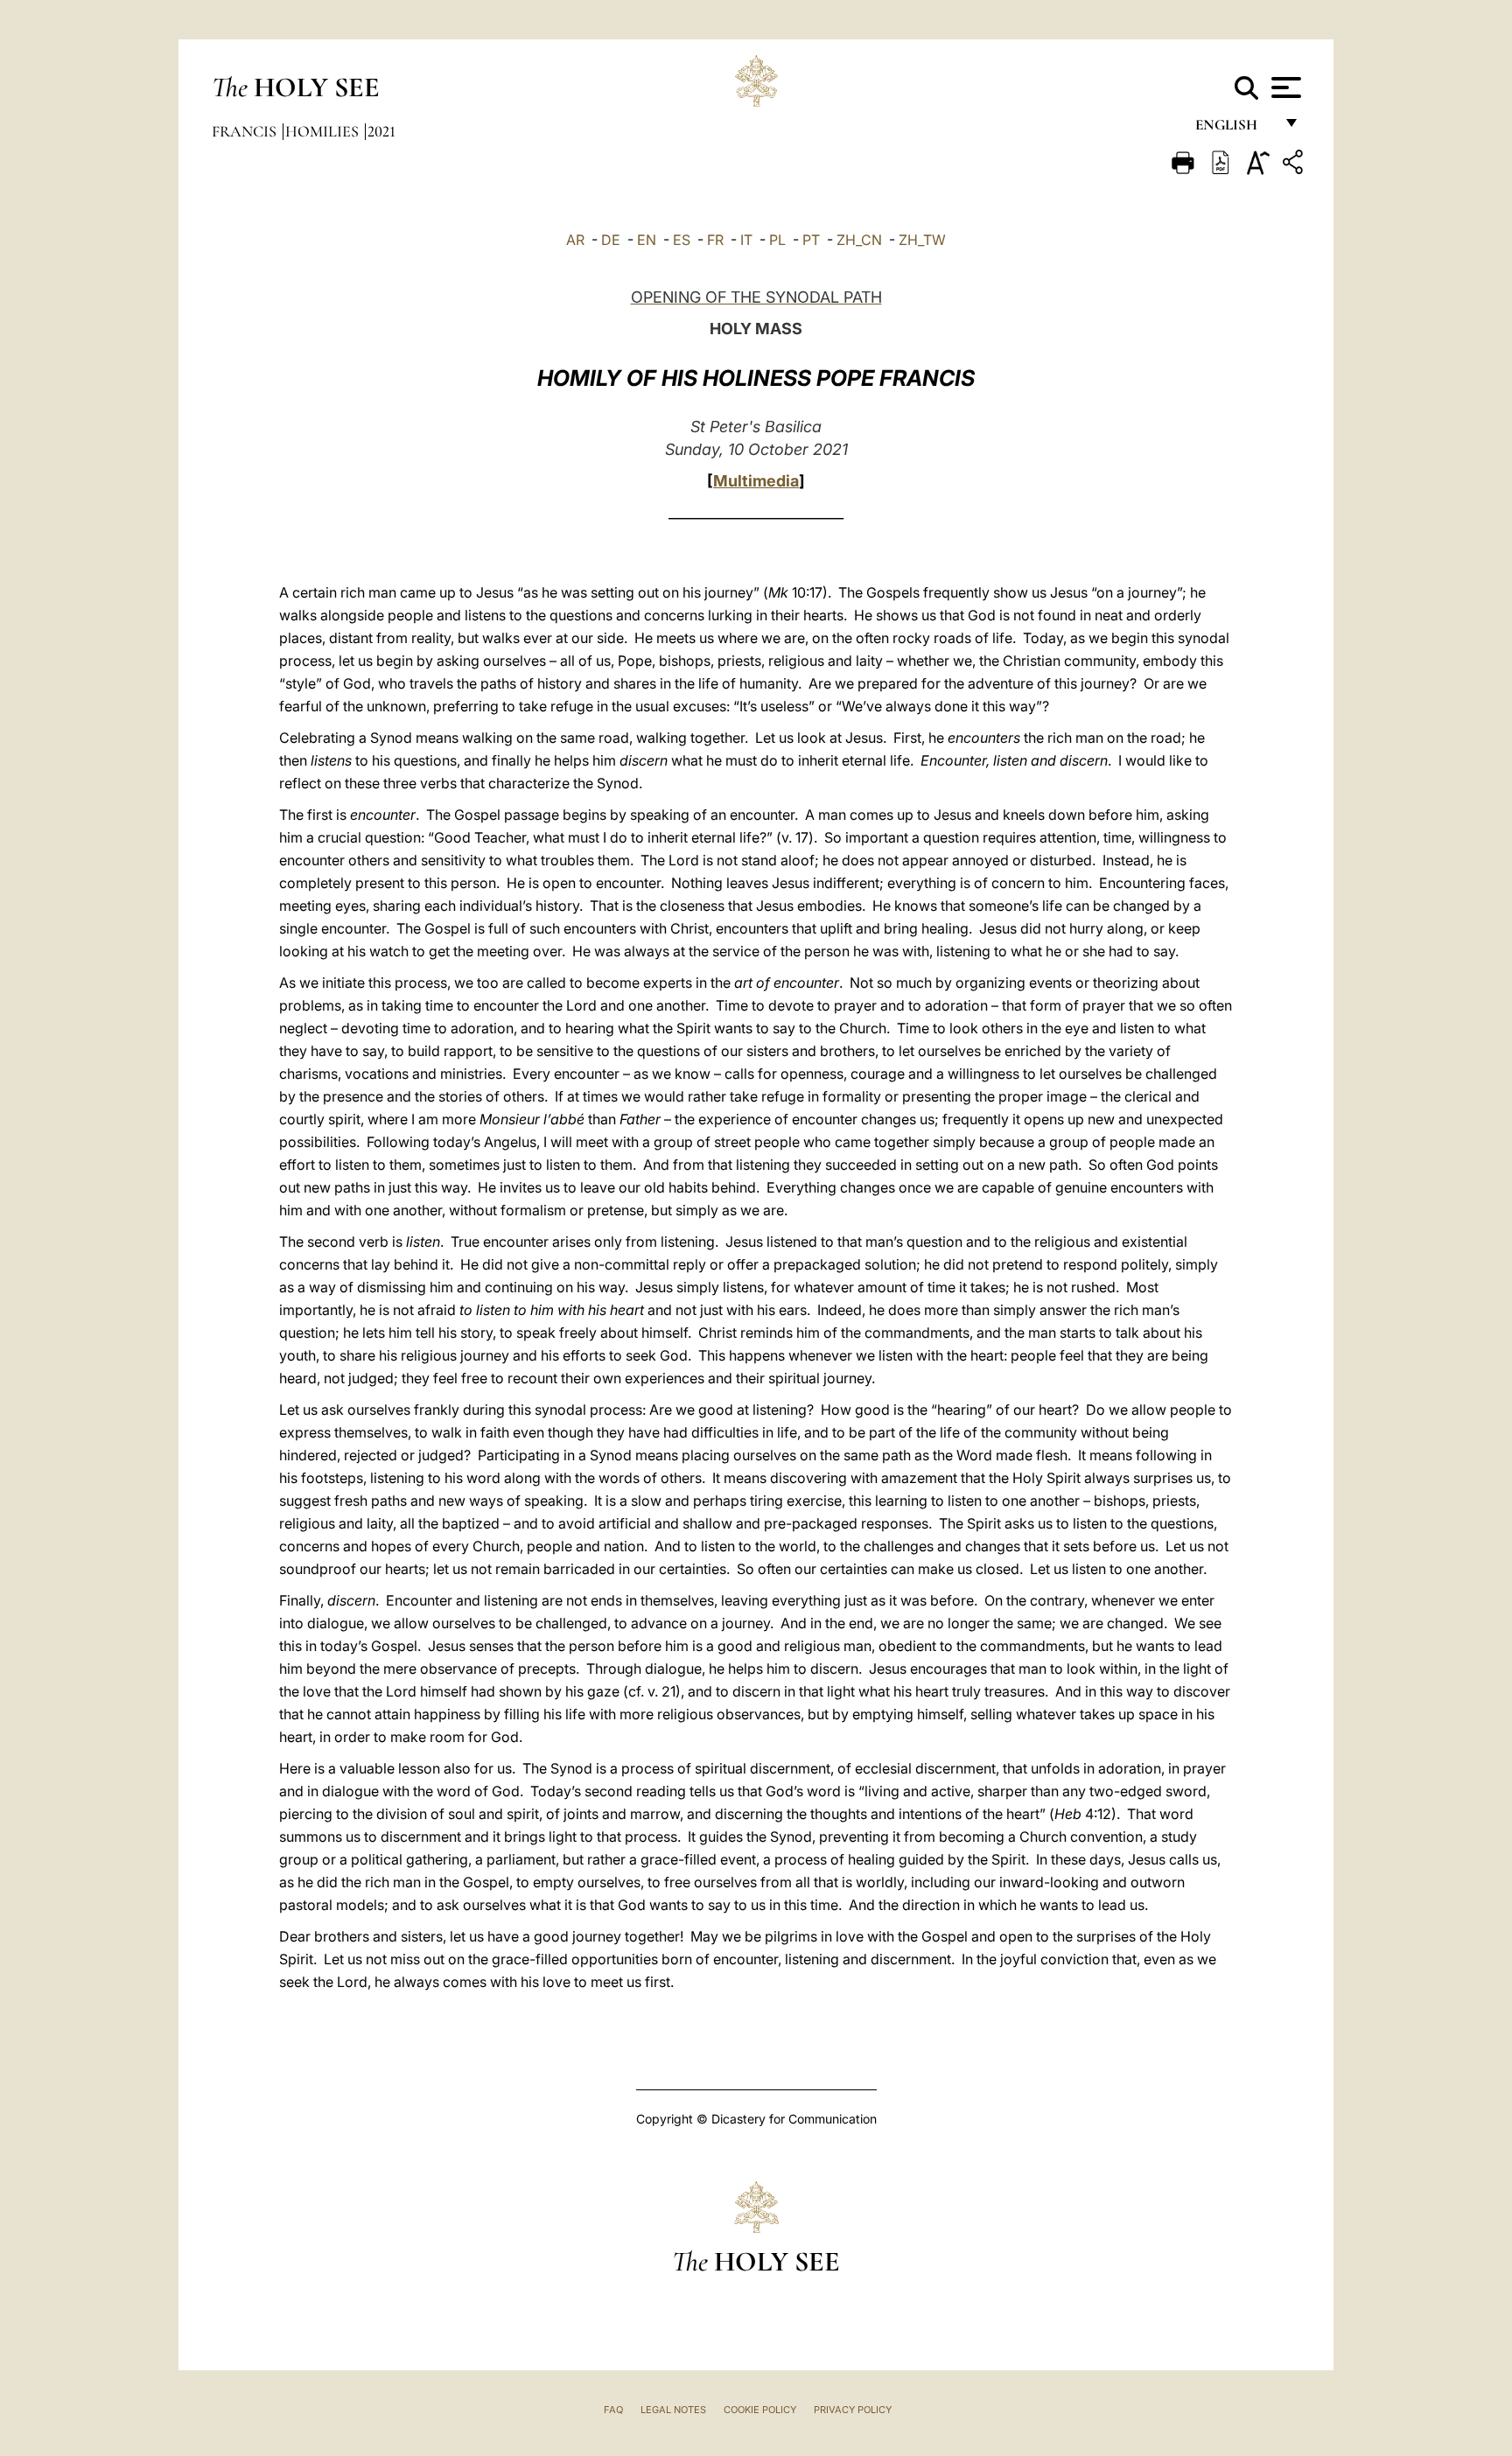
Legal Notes (673, 2410)
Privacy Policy (853, 2410)
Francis (246, 131)
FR (715, 240)
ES (682, 240)
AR (575, 240)
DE (611, 240)
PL (777, 240)
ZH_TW (922, 240)
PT (811, 240)
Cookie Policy (760, 2410)
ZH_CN (859, 240)
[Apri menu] (1284, 87)
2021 (381, 131)
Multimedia (756, 481)
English (1234, 129)
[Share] (1295, 165)
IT (746, 240)
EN (647, 240)
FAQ (613, 2410)
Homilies (324, 131)
